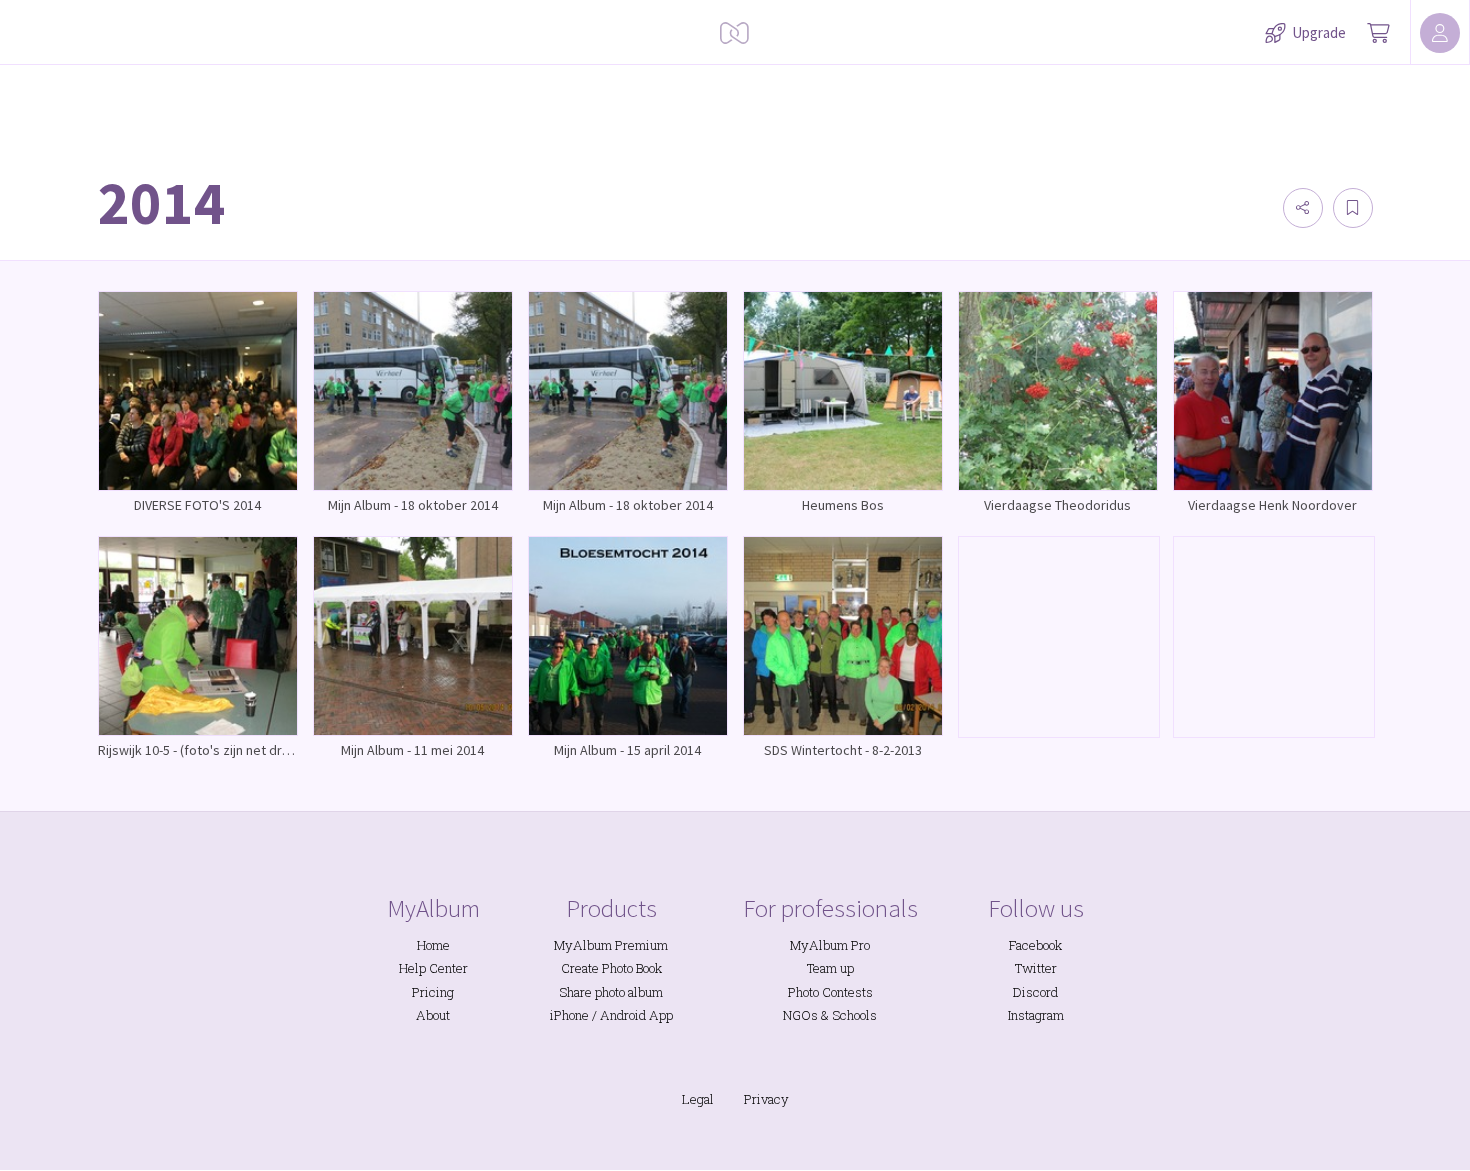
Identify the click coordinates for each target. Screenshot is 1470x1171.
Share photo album (611, 992)
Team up (830, 968)
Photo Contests (830, 992)
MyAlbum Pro (830, 945)
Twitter (1036, 968)
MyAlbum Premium (611, 945)
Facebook (1035, 945)
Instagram (1036, 1015)
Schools (854, 1015)
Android (623, 1015)
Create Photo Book (611, 968)
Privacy (766, 1099)
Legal (698, 1099)
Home (433, 945)
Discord (1035, 992)
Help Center (433, 968)
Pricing (433, 992)
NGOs (800, 1015)
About (433, 1015)
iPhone (569, 1015)
